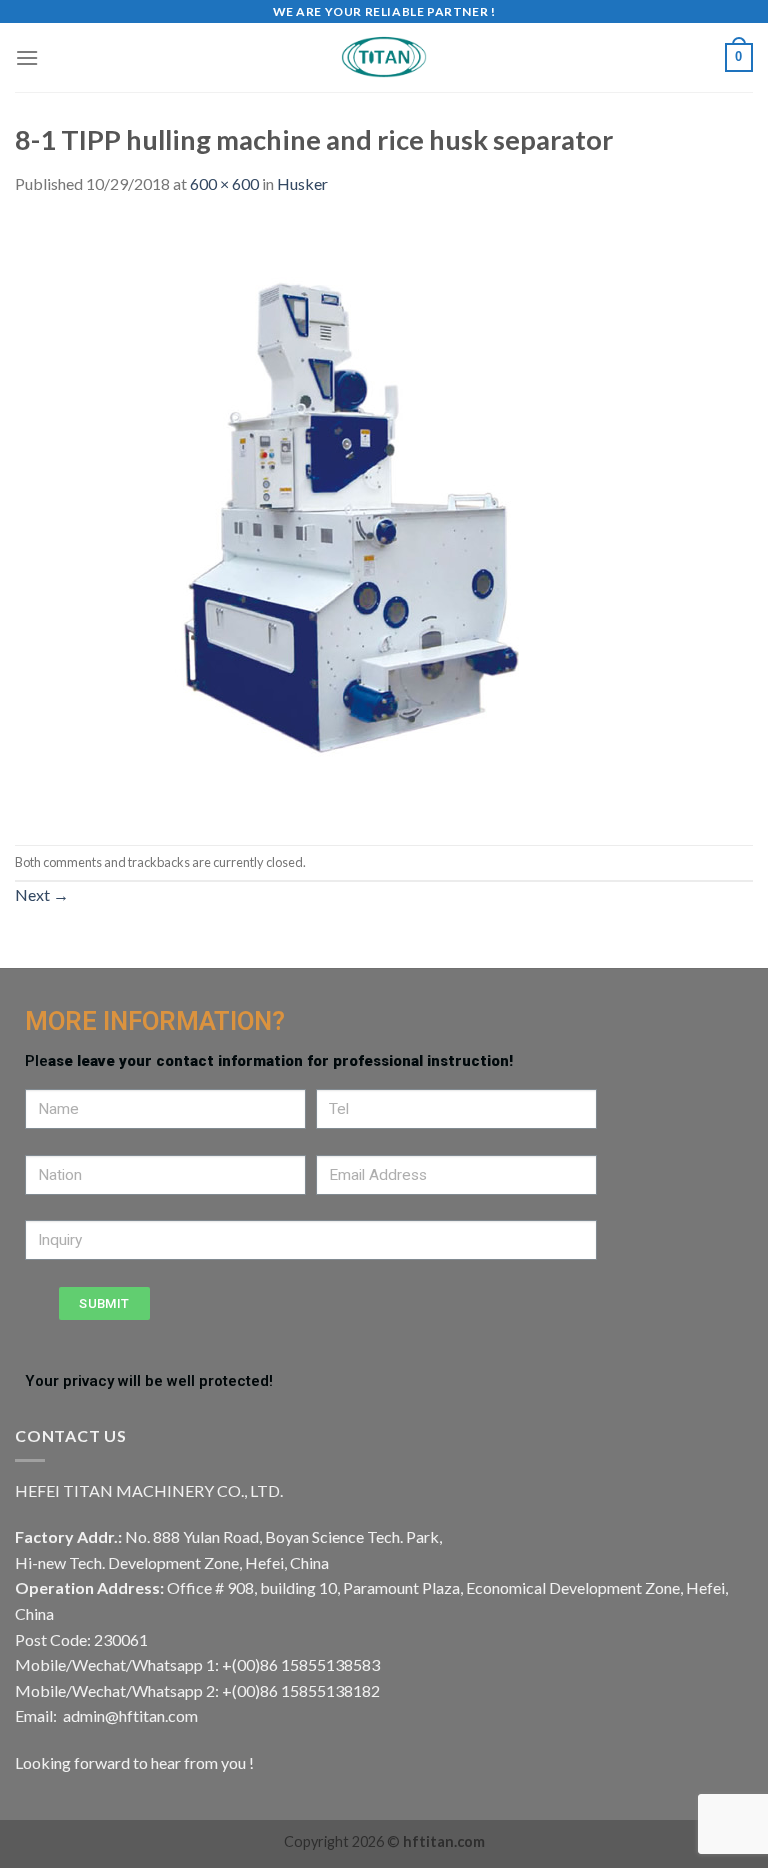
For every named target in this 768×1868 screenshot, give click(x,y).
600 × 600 (224, 183)
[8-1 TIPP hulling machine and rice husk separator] (315, 518)
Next (42, 894)
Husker (302, 183)
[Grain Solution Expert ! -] (384, 57)
